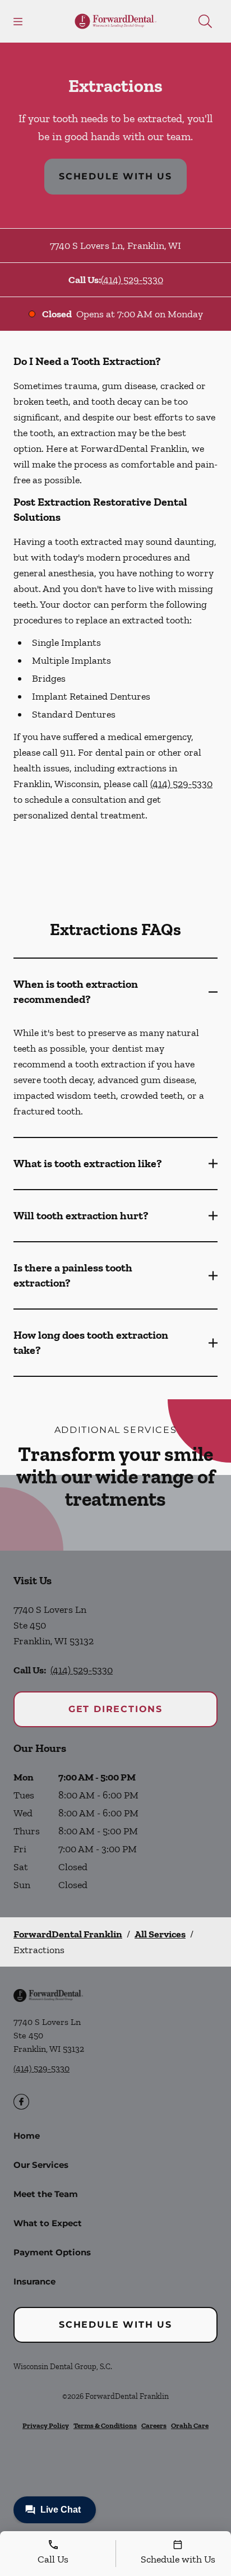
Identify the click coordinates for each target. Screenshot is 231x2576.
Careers (154, 2425)
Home (27, 2136)
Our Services (41, 2165)
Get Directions (115, 1709)
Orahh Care (190, 2425)
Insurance (34, 2281)
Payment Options (52, 2252)
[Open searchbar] (205, 21)
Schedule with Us (115, 176)
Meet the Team (46, 2194)
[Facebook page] (21, 2102)
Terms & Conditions (105, 2425)
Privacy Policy (46, 2425)
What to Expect (48, 2223)
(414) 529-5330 (132, 280)
